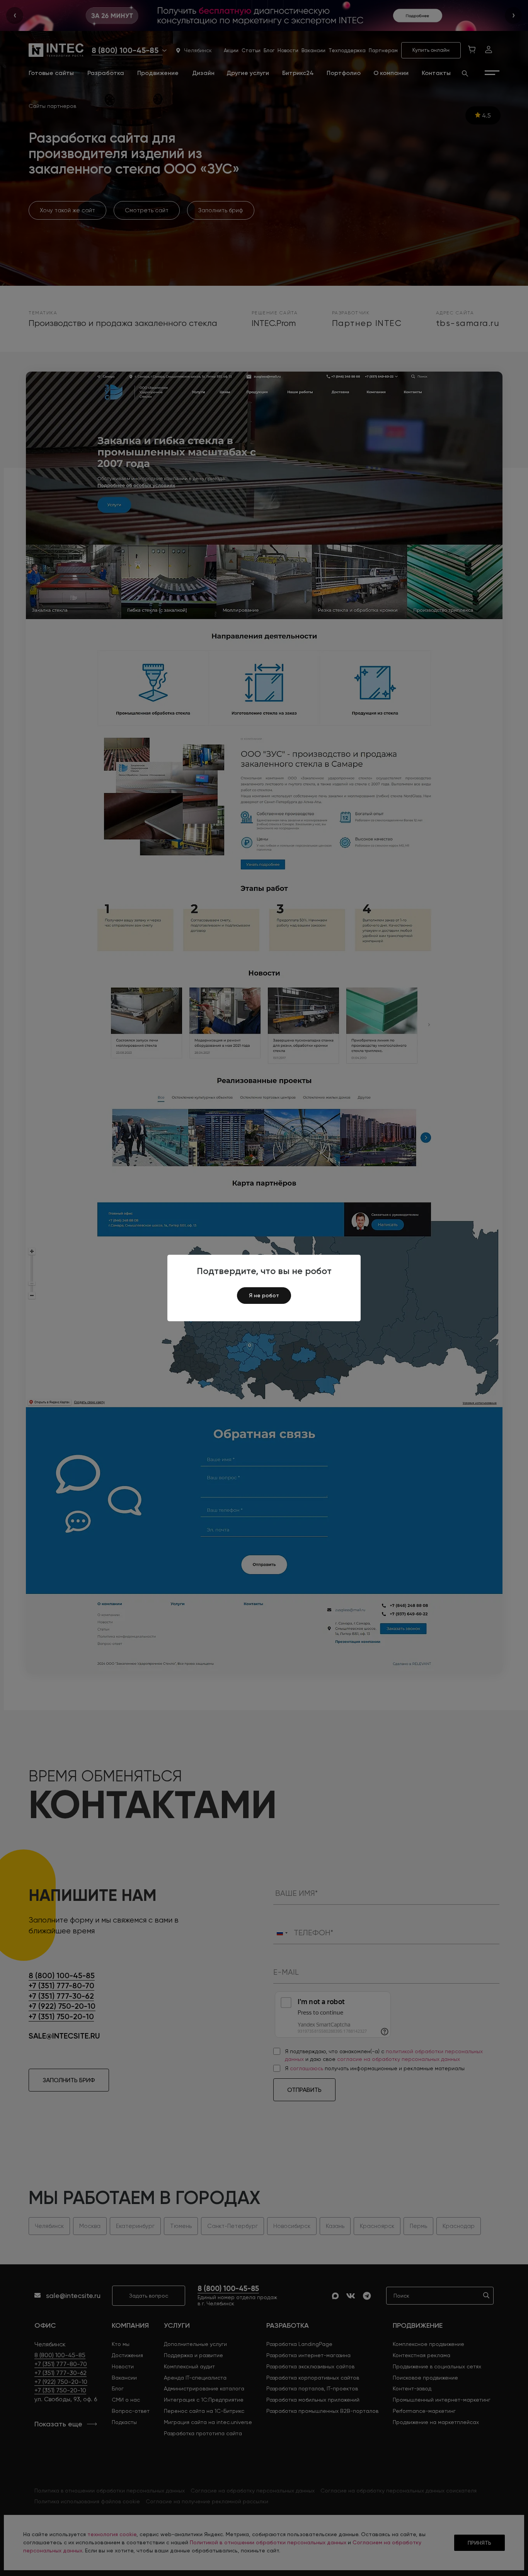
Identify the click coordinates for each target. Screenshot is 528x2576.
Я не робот (264, 1295)
